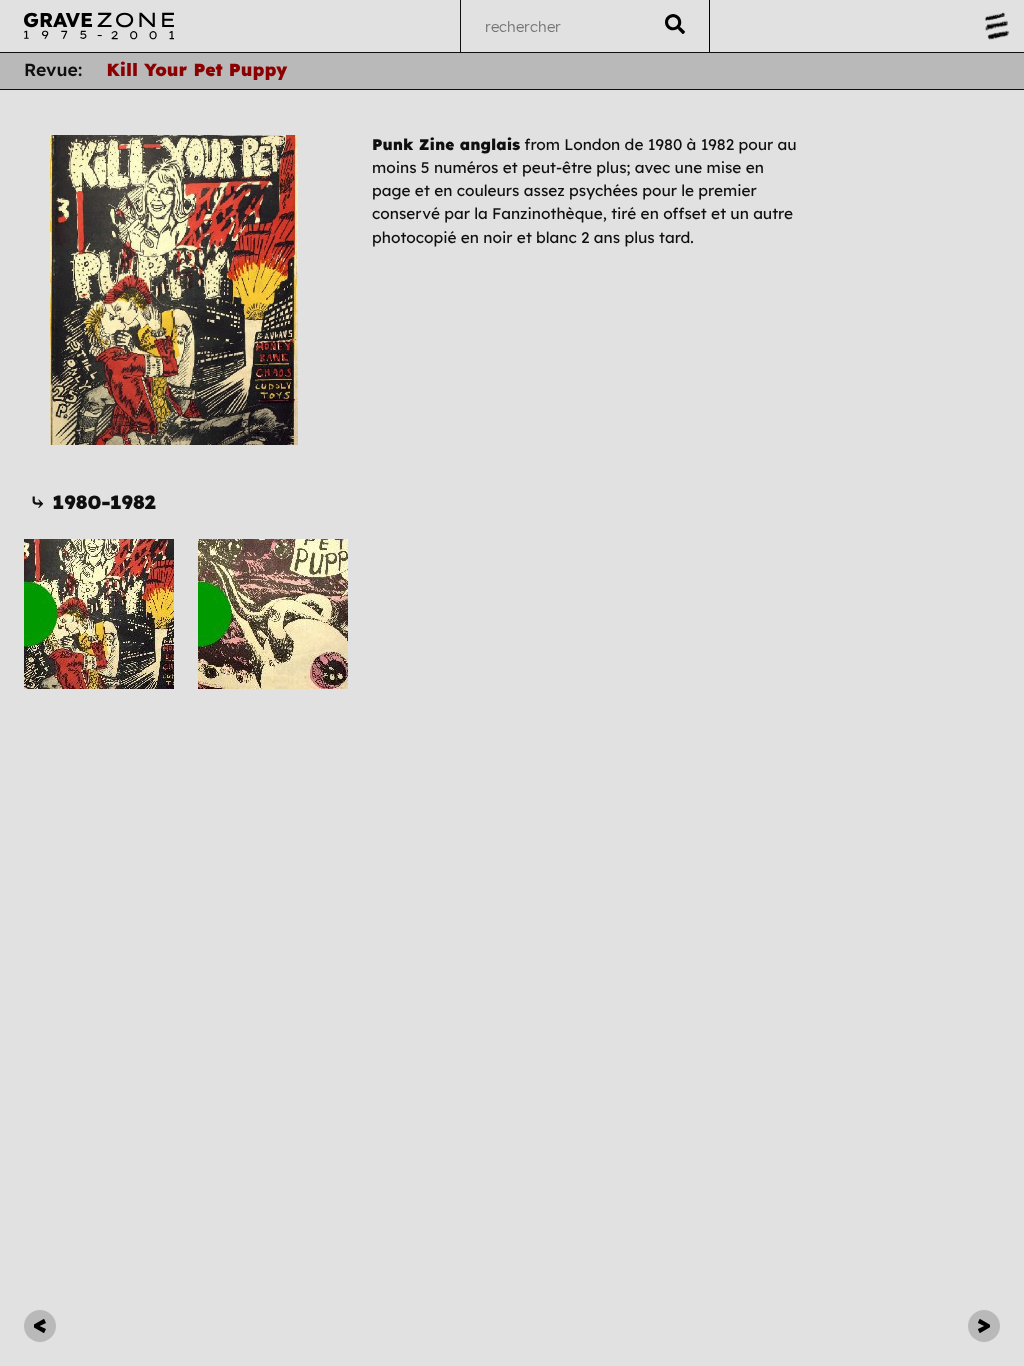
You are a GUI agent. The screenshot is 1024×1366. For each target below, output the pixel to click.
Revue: (53, 70)
